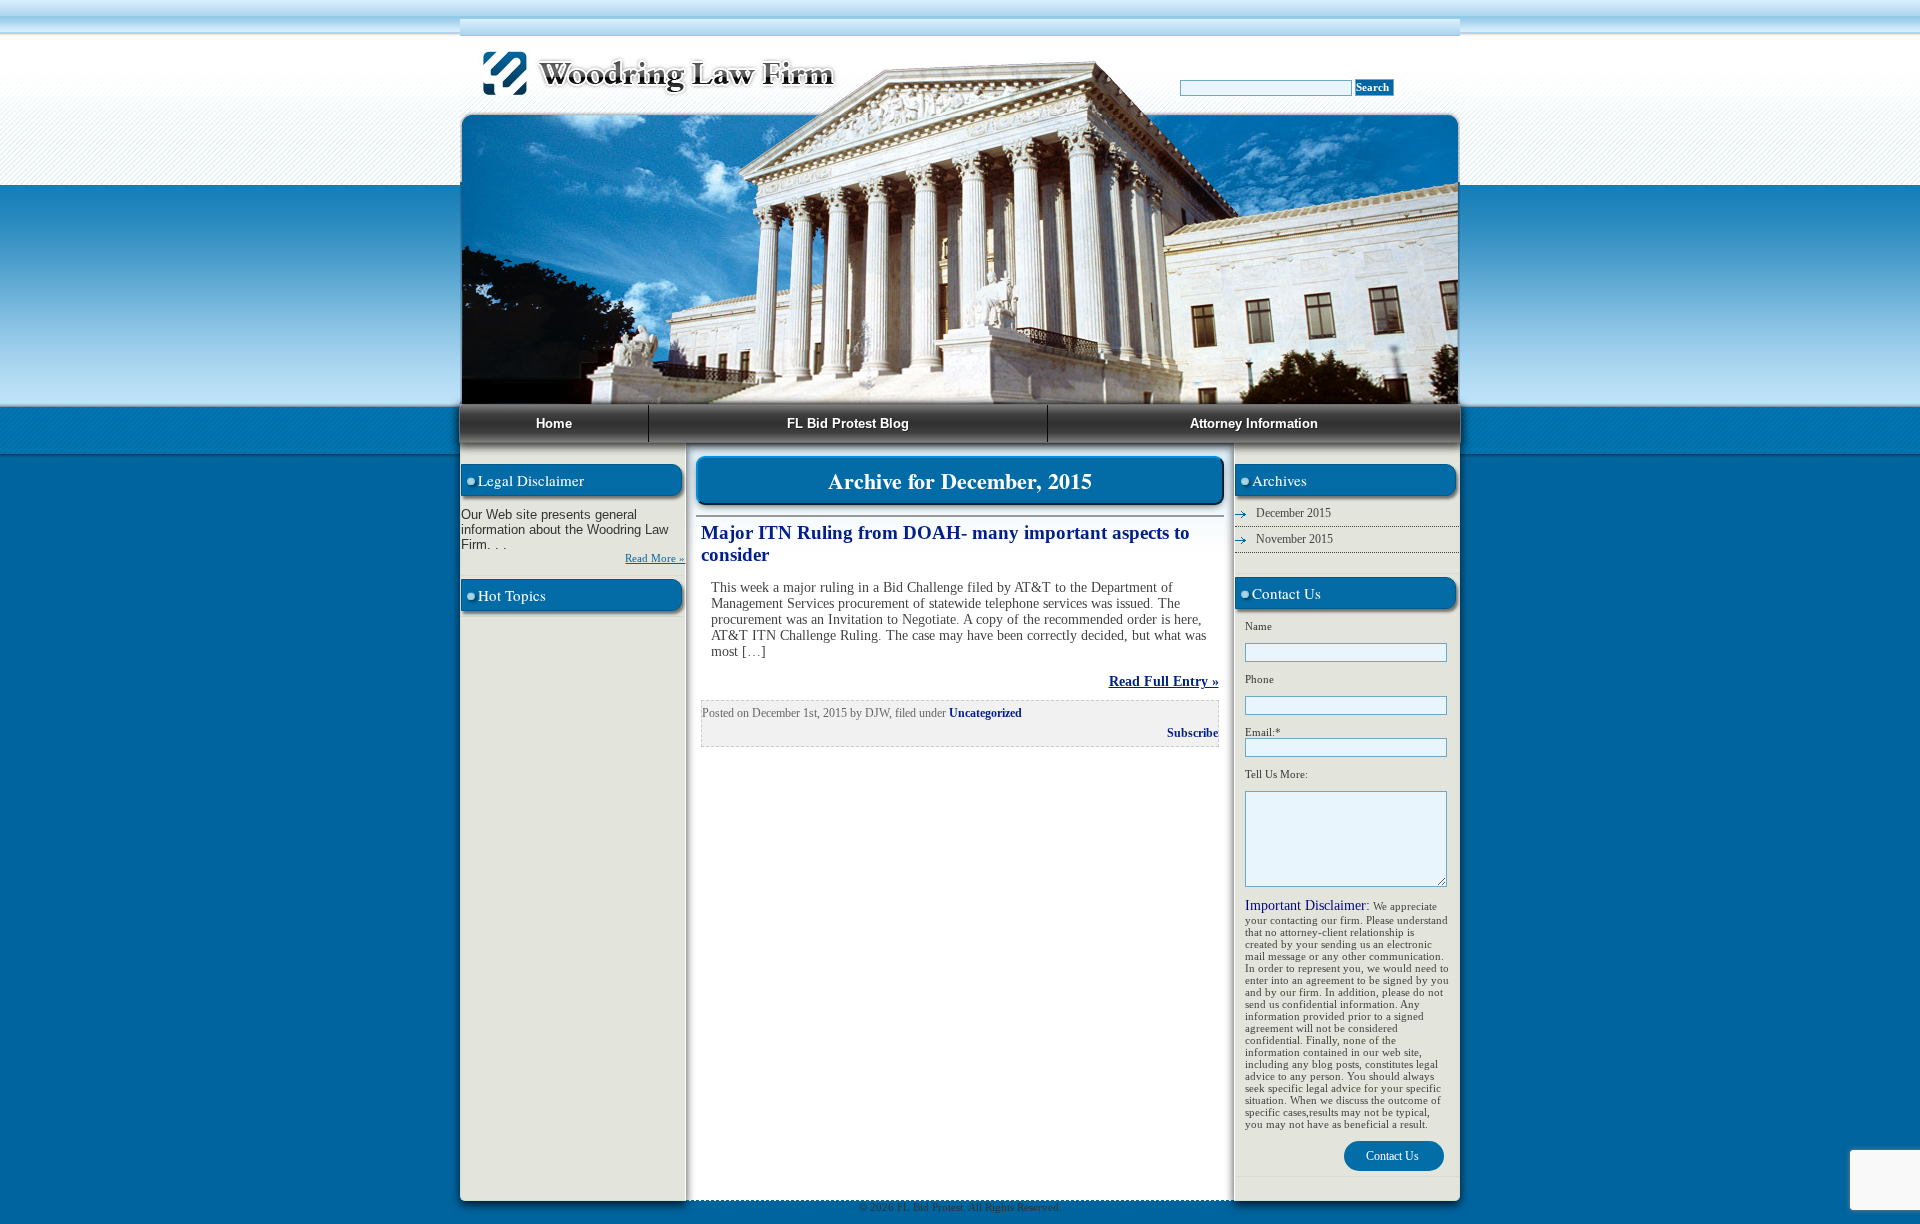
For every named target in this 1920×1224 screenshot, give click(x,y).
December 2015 (1293, 513)
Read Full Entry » (1163, 681)
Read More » (655, 558)
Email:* (1263, 732)
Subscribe (1192, 733)
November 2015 (1294, 539)
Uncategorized (985, 713)
